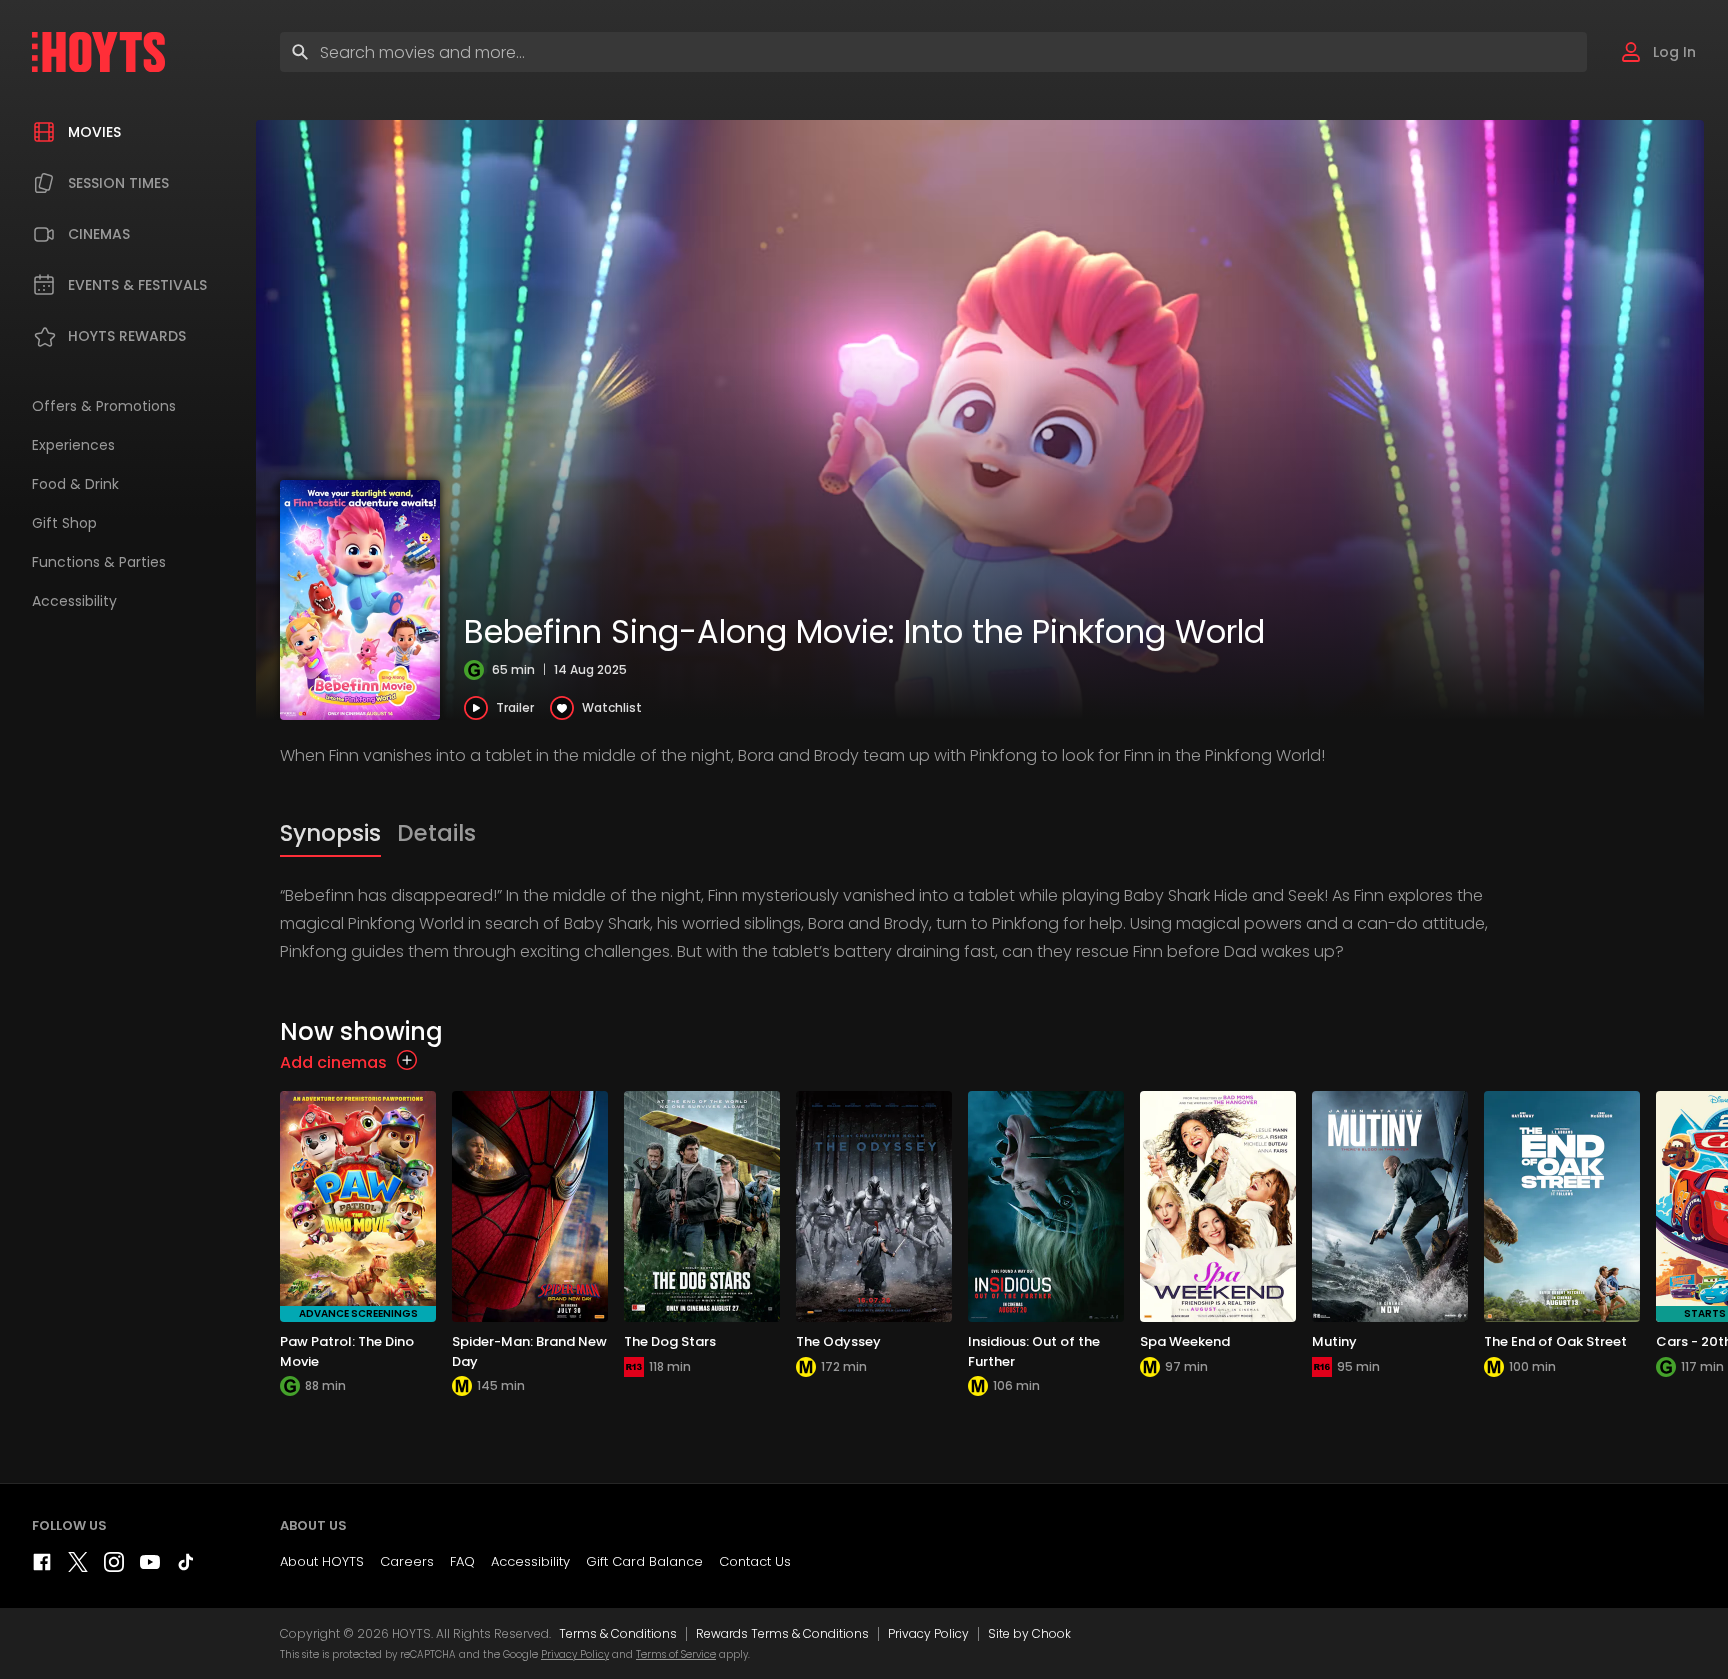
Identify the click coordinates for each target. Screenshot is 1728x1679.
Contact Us (755, 1561)
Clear (1554, 51)
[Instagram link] (114, 1566)
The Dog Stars (670, 1341)
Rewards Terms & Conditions (782, 1633)
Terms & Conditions (618, 1633)
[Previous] (300, 1263)
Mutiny (1334, 1341)
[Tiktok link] (186, 1566)
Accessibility (530, 1561)
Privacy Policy (928, 1633)
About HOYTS (322, 1561)
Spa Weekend (1185, 1341)
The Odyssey (838, 1341)
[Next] (1708, 1263)
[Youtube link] (150, 1566)
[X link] (78, 1566)
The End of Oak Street (1555, 1341)
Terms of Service (676, 1654)
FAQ (462, 1561)
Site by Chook (1029, 1633)
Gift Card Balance (644, 1561)
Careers (407, 1561)
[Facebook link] (42, 1566)
